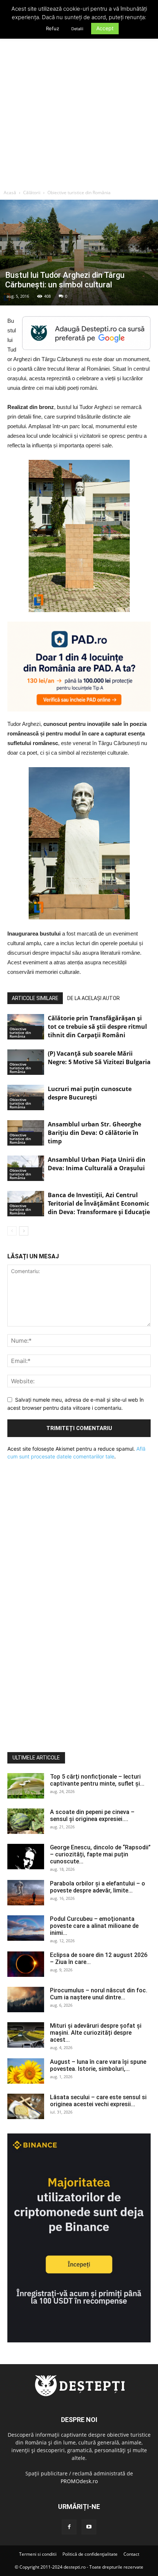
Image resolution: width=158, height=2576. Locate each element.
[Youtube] (89, 2527)
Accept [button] (105, 28)
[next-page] (24, 1231)
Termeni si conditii (38, 2554)
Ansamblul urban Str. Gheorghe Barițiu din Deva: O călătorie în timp (94, 1133)
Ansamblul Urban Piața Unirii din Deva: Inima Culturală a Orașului (97, 1164)
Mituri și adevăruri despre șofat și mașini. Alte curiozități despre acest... (96, 2033)
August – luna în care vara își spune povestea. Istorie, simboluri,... (98, 2065)
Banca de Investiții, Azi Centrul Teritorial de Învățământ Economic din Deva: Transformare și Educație (99, 1203)
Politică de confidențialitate (90, 2554)
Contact (131, 2554)
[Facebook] (69, 2527)
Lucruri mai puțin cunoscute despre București (90, 1093)
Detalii (77, 29)
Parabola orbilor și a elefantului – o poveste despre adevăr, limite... (98, 1887)
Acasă (10, 193)
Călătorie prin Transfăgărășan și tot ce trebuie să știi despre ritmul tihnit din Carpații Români (97, 1027)
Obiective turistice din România (79, 193)
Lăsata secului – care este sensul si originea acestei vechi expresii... (98, 2101)
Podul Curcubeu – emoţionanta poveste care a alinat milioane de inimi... (94, 1926)
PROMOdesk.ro (79, 2481)
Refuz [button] (53, 28)
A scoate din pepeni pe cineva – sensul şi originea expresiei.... (92, 1815)
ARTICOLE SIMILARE (35, 998)
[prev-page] (12, 1231)
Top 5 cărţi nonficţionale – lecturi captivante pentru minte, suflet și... (97, 1780)
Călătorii (32, 193)
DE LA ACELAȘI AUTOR (94, 998)
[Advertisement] (79, 103)
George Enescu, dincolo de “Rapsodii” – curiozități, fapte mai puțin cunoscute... (100, 1854)
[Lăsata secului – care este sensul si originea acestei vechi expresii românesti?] (26, 2106)
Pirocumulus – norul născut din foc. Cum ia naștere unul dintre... (99, 1994)
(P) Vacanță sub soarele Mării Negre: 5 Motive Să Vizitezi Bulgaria (99, 1058)
